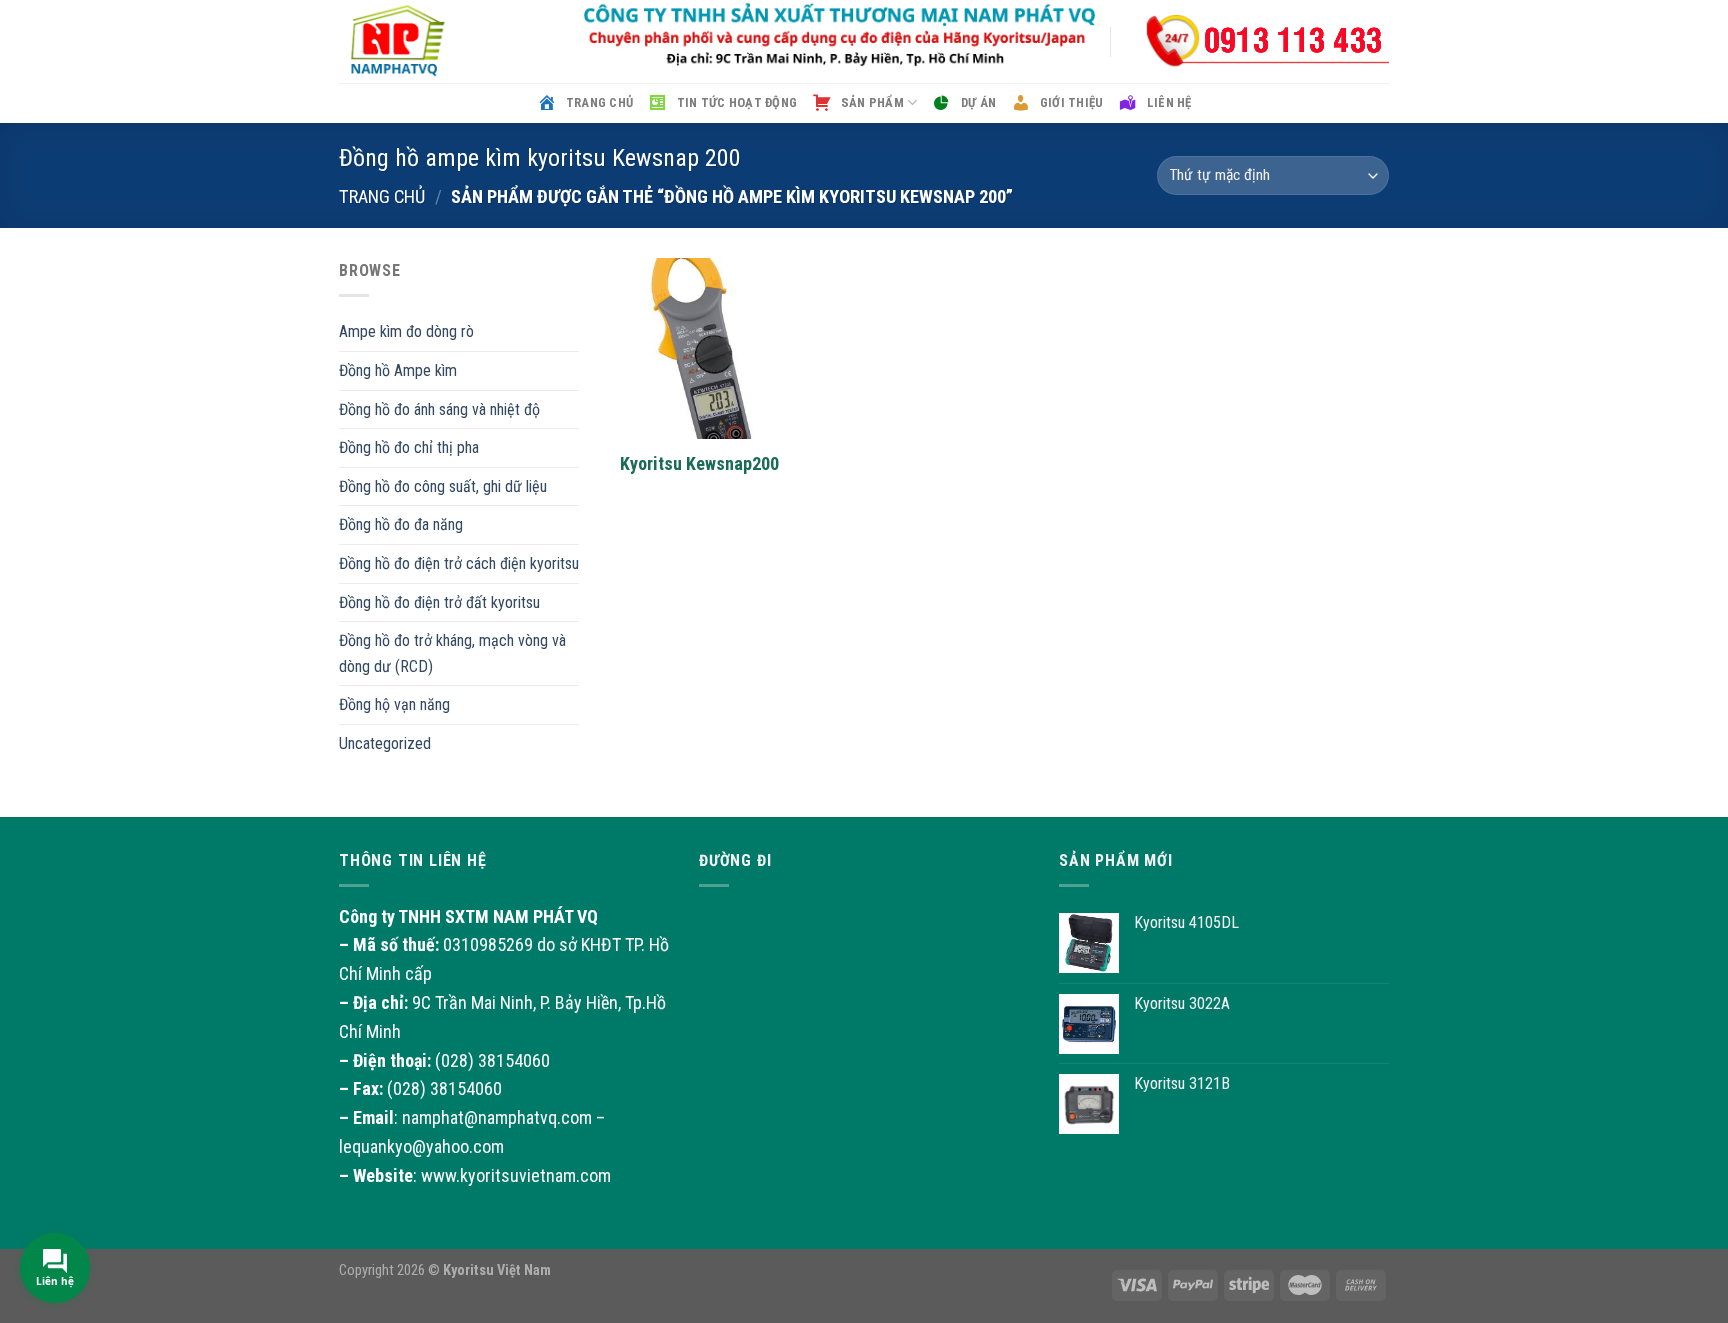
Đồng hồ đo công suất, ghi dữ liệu (443, 486)
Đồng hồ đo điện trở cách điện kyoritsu (459, 563)
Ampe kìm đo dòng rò (406, 331)
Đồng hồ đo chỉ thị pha (409, 447)
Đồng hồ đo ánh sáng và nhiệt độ (439, 409)
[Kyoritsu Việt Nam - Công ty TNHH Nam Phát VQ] (439, 41)
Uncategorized (385, 743)
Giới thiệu (1071, 102)
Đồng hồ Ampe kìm (398, 370)
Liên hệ (1169, 102)
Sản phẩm (872, 102)
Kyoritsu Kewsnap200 (699, 463)
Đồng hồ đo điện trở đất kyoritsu (439, 602)
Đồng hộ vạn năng (394, 704)
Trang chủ (599, 102)
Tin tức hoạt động (737, 102)
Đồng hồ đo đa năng (401, 524)
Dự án (978, 102)
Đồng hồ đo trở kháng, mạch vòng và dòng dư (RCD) (452, 653)
